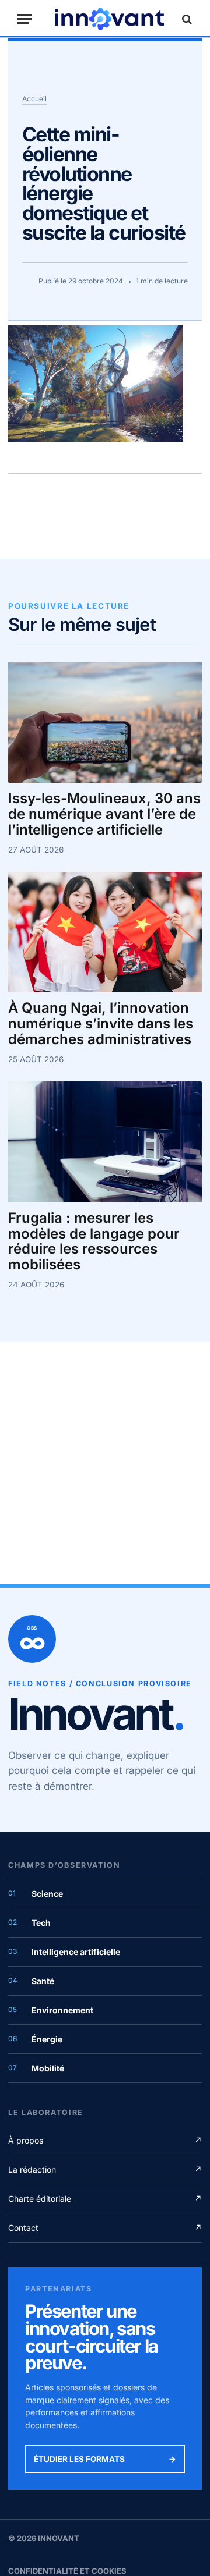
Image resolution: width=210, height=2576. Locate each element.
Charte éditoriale (105, 2199)
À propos (105, 2140)
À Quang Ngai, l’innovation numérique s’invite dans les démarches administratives (101, 1024)
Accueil (34, 99)
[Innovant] (109, 19)
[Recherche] (185, 19)
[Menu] (24, 19)
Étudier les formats (105, 2459)
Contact (105, 2228)
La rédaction (105, 2169)
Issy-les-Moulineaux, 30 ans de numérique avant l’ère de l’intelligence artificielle (104, 815)
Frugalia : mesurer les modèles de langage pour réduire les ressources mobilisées (94, 1242)
